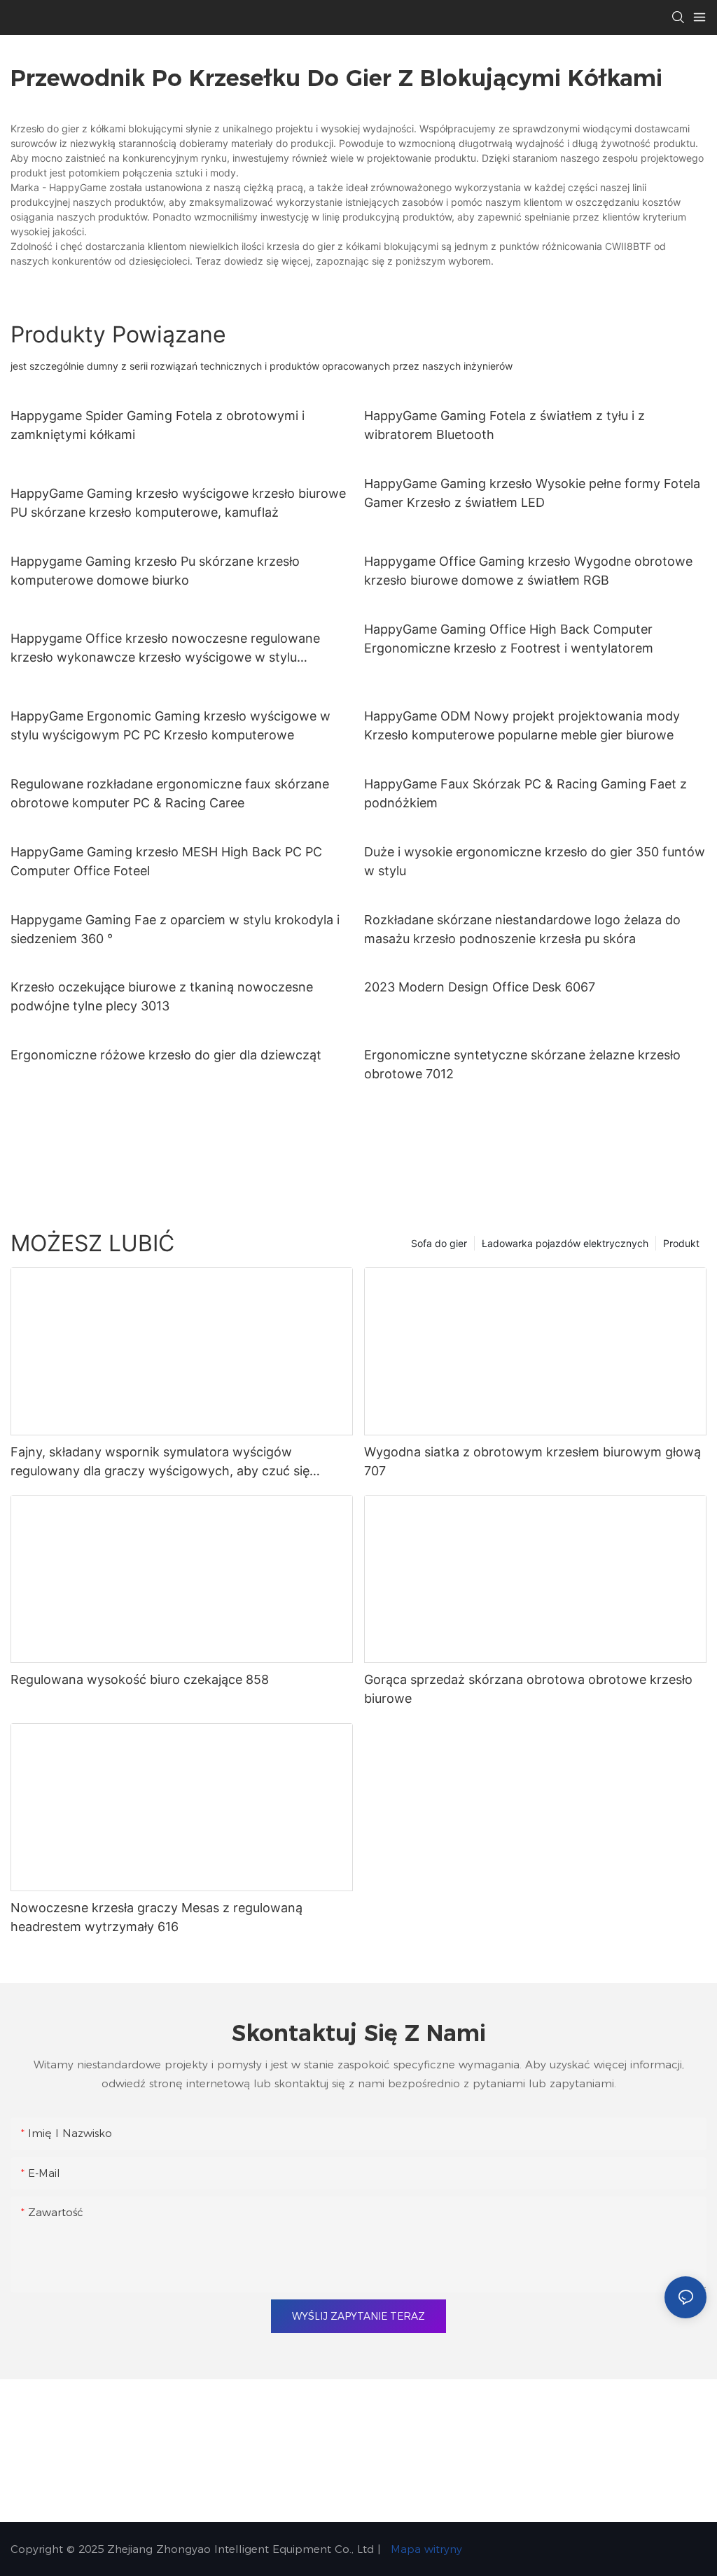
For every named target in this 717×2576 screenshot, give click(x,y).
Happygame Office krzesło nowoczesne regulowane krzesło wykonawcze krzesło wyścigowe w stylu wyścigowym (165, 649)
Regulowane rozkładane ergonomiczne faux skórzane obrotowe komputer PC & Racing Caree (170, 793)
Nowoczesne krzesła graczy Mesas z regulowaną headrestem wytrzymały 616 (156, 1917)
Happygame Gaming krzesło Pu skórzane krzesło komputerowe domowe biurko (155, 571)
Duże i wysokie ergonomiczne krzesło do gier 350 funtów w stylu (535, 861)
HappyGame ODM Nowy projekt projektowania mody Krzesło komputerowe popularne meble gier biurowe (522, 725)
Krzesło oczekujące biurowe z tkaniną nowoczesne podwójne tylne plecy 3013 (162, 996)
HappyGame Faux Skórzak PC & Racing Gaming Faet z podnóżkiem (525, 793)
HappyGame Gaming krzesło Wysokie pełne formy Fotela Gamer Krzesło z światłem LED (532, 493)
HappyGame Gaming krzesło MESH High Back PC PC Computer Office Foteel (166, 861)
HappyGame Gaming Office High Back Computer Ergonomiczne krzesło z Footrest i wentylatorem (509, 639)
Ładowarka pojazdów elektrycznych (565, 1243)
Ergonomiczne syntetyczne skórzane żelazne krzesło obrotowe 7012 (522, 1064)
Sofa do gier (439, 1243)
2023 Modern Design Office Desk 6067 (480, 987)
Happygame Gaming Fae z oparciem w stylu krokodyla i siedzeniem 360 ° (175, 929)
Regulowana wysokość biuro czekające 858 (140, 1679)
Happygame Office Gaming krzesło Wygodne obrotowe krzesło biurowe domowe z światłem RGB (528, 571)
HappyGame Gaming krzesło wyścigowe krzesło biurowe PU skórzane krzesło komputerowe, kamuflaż (178, 503)
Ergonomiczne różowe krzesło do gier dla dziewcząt (166, 1055)
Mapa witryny (425, 2549)
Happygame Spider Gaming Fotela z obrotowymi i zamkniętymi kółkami (158, 425)
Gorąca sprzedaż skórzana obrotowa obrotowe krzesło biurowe (528, 1689)
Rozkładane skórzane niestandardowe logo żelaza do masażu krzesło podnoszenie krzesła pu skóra (522, 929)
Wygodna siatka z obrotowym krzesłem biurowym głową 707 (532, 1461)
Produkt (681, 1243)
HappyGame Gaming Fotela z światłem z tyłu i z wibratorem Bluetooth (504, 425)
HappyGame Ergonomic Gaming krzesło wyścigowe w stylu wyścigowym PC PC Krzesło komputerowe (170, 725)
